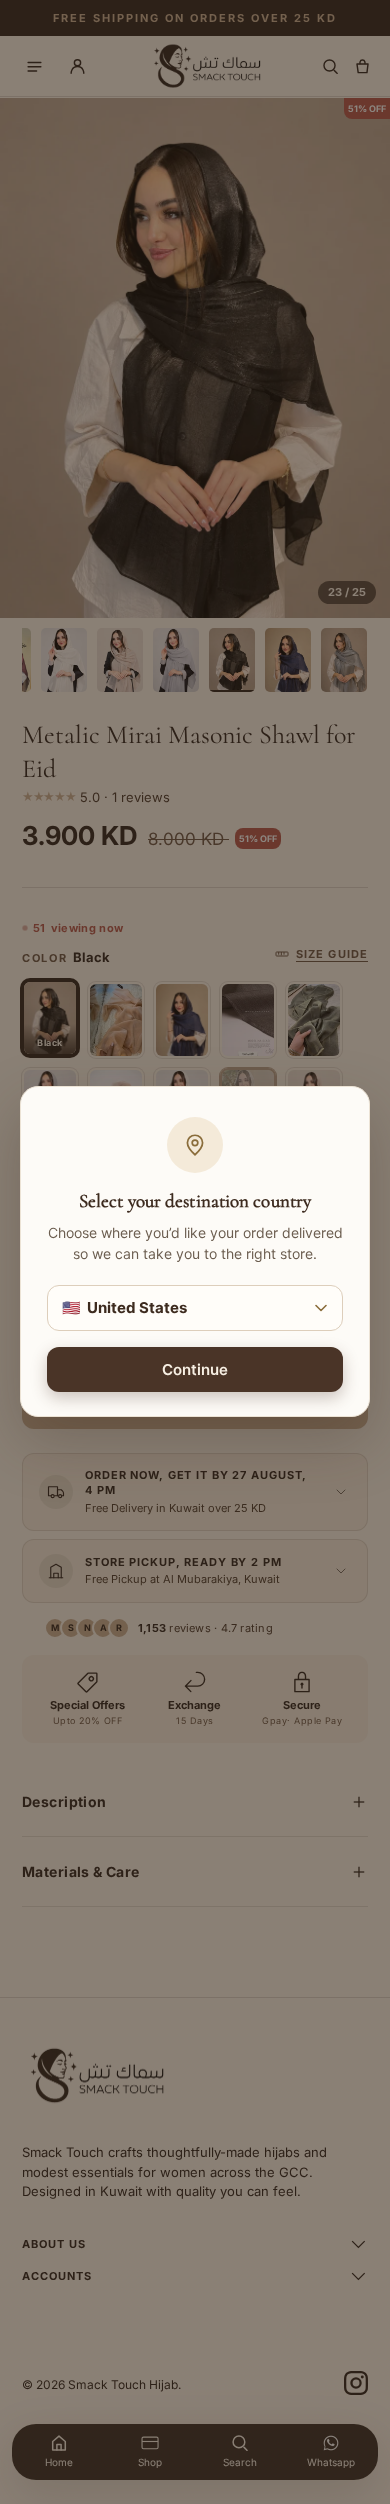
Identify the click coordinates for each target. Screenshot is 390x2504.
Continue (195, 1370)
